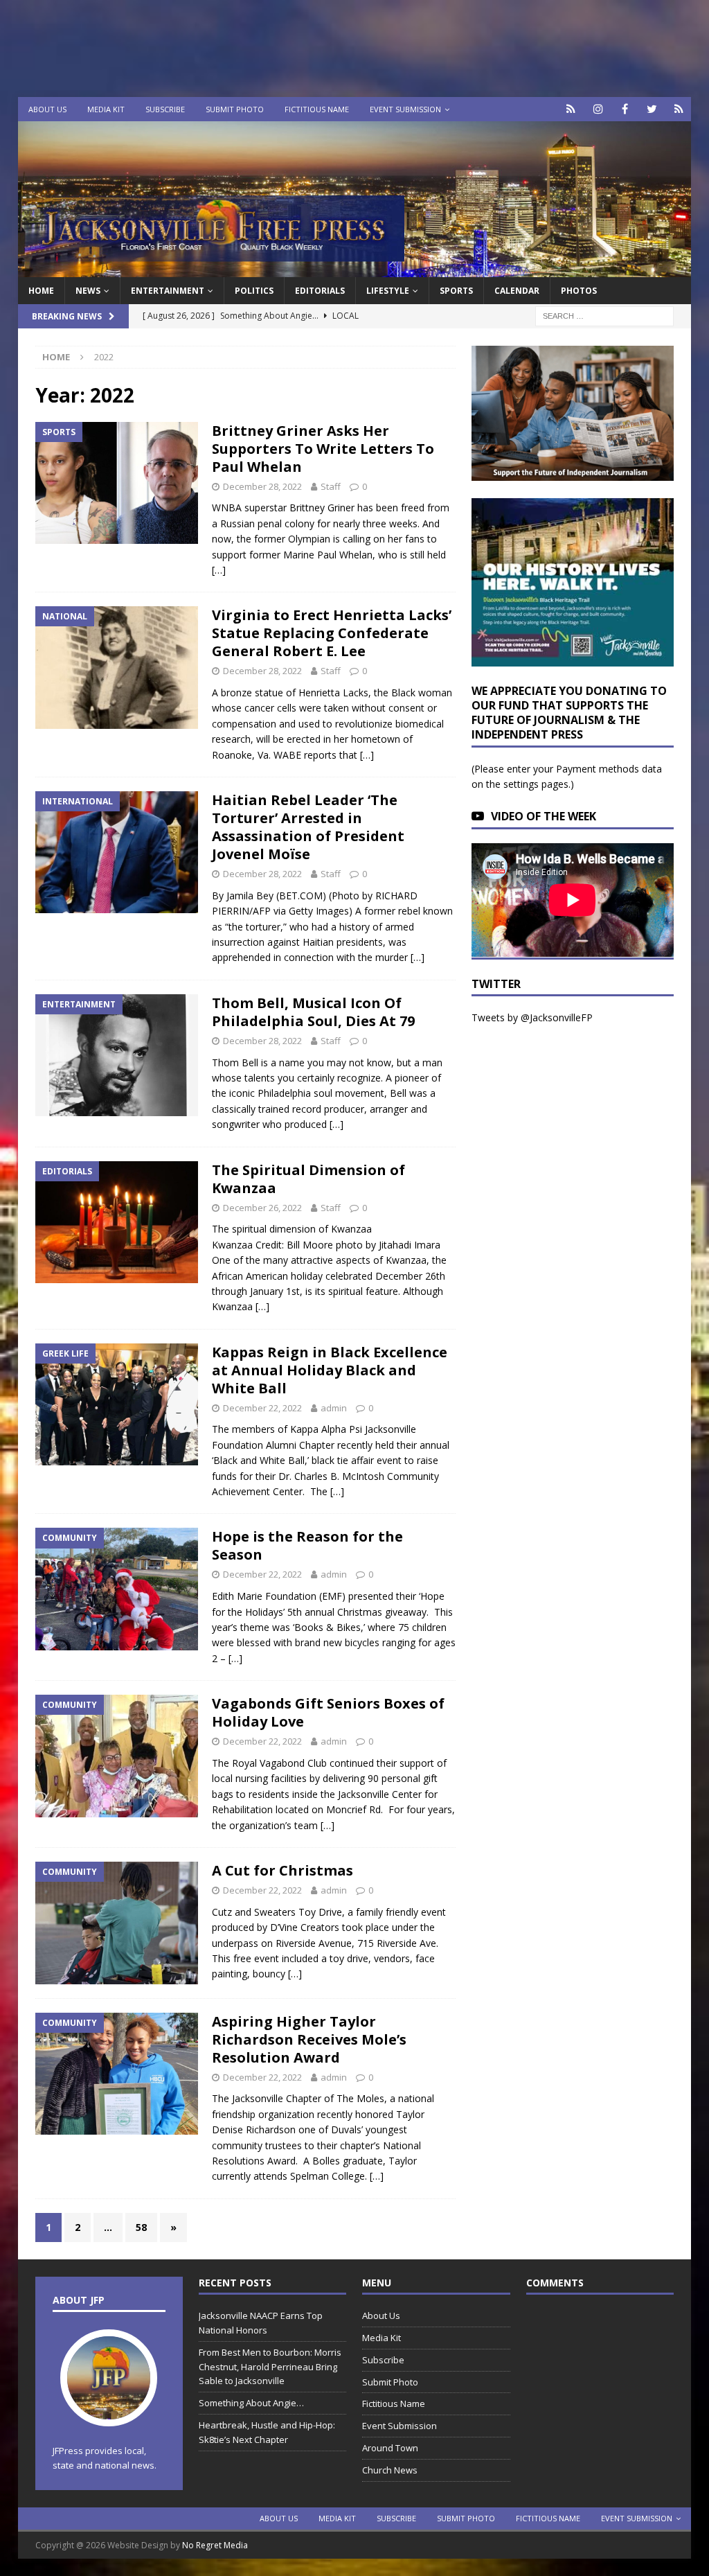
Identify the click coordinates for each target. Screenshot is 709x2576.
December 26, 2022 (262, 1208)
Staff (331, 486)
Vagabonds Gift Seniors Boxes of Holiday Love (328, 1712)
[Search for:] (604, 316)
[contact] (571, 109)
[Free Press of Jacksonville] (355, 269)
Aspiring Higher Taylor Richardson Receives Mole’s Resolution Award (309, 2039)
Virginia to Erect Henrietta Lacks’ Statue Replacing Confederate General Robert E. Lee (332, 633)
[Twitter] (652, 109)
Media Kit (106, 109)
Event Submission (405, 109)
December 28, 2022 (262, 486)
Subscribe (165, 109)
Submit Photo (235, 109)
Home (41, 291)
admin (334, 1408)
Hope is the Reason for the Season (307, 1545)
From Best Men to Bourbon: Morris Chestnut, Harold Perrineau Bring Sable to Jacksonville (270, 2367)
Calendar (517, 291)
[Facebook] (625, 109)
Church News (390, 2470)
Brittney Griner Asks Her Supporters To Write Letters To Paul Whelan (323, 449)
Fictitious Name (317, 109)
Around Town (390, 2448)
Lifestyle (388, 291)
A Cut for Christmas (282, 1870)
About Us (47, 109)
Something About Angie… (251, 2403)
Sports (456, 291)
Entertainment (168, 291)
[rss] (679, 109)
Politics (254, 291)
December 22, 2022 (262, 1408)
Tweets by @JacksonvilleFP (532, 1017)
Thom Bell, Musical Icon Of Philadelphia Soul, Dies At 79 (313, 1012)
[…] (219, 570)
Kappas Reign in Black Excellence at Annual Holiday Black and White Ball (330, 1370)
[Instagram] (598, 109)
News (88, 291)
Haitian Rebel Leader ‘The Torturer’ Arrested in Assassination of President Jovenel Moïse (308, 827)
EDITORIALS (320, 291)
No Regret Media (215, 2545)
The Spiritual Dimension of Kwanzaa (308, 1179)
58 (141, 2227)
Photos (579, 291)
